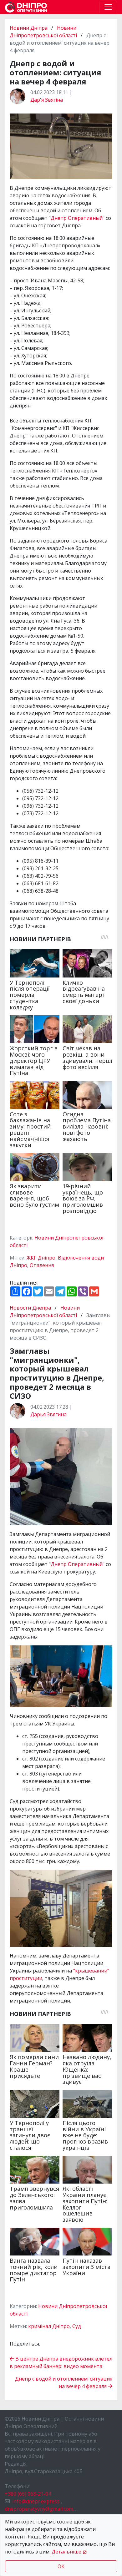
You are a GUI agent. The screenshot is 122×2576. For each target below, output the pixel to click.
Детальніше (66, 2552)
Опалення (42, 1265)
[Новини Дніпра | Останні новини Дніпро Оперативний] (26, 7)
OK (61, 2566)
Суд (77, 2326)
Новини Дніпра (29, 28)
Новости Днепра (31, 1308)
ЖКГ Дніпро (41, 1258)
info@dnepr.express (36, 2501)
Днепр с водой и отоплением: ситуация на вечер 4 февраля (64, 2382)
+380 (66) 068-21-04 (28, 2494)
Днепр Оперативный (77, 218)
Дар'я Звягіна (47, 100)
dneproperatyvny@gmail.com (39, 2509)
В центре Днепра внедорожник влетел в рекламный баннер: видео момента (61, 2362)
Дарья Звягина (48, 1414)
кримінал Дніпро (49, 2326)
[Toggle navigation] (108, 7)
